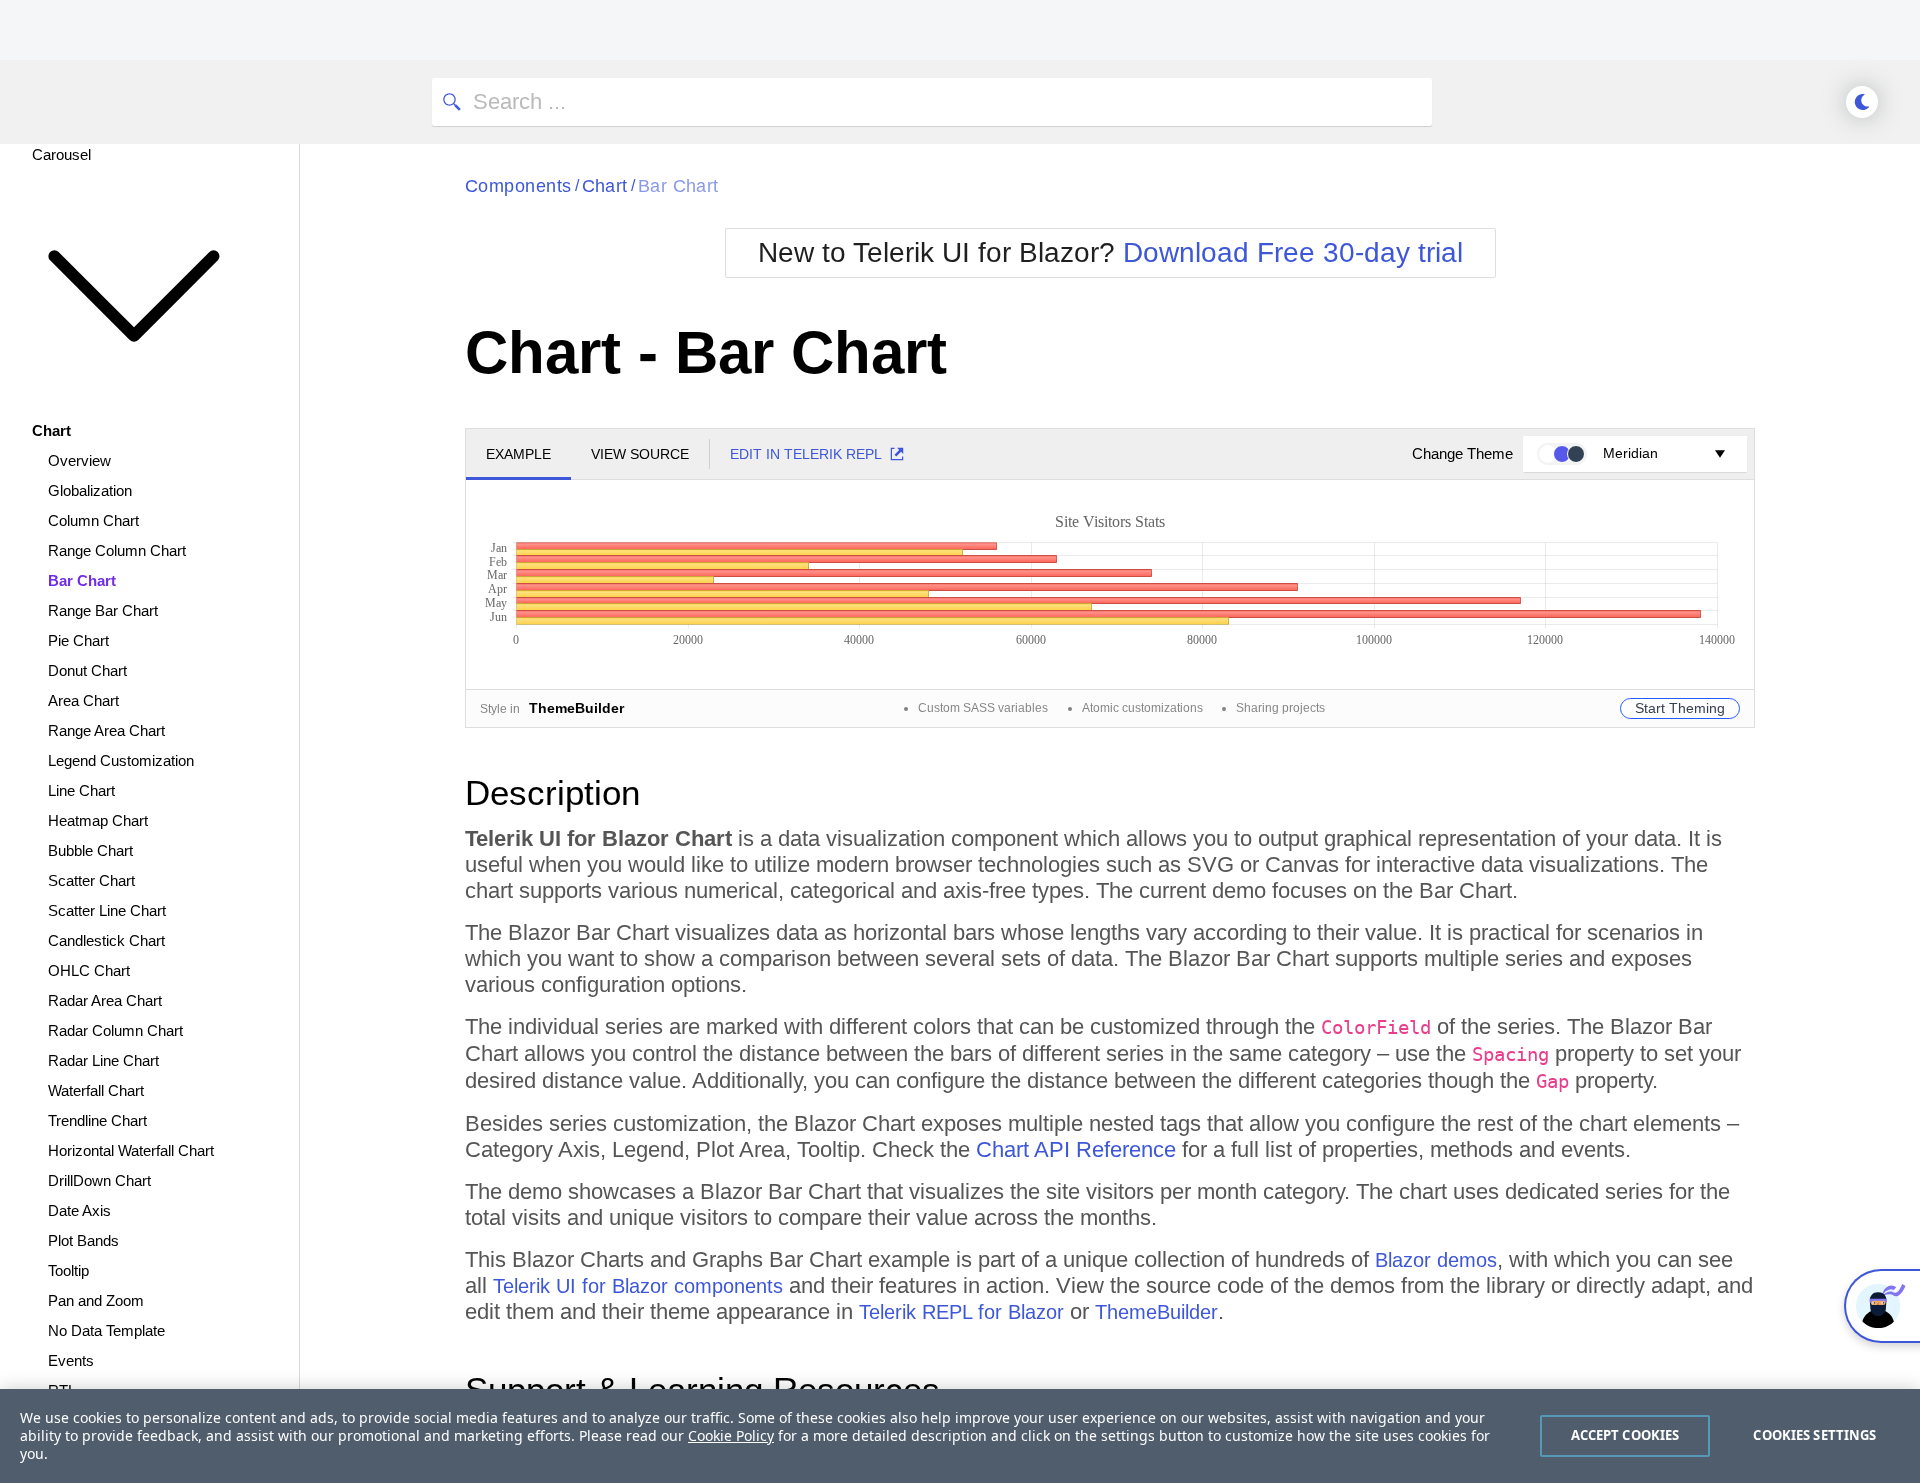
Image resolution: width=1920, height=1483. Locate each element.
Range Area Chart (106, 730)
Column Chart (93, 520)
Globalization (90, 490)
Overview (79, 460)
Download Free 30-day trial (1293, 252)
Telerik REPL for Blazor (961, 1312)
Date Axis (79, 1210)
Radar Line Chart (103, 1060)
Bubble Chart (90, 850)
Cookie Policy (731, 1435)
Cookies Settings (1814, 1435)
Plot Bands (83, 1240)
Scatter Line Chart (107, 910)
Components (518, 186)
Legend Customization (121, 760)
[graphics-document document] (1110, 575)
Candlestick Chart (106, 940)
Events (71, 1360)
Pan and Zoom (96, 1300)
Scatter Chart (91, 880)
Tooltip (68, 1270)
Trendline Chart (97, 1120)
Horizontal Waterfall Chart (131, 1150)
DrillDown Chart (99, 1180)
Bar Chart (82, 580)
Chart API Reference (1076, 1149)
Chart (605, 186)
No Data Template (106, 1330)
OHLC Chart (89, 970)
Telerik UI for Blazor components (638, 1286)
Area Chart (83, 700)
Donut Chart (87, 670)
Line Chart (81, 790)
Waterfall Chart (96, 1090)
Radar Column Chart (115, 1030)
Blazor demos (1436, 1260)
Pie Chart (78, 640)
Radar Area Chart (105, 1000)
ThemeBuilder (1156, 1312)
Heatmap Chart (98, 820)
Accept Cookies (1625, 1435)
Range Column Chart (117, 550)
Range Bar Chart (103, 610)
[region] (960, 1436)
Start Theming (1680, 708)
